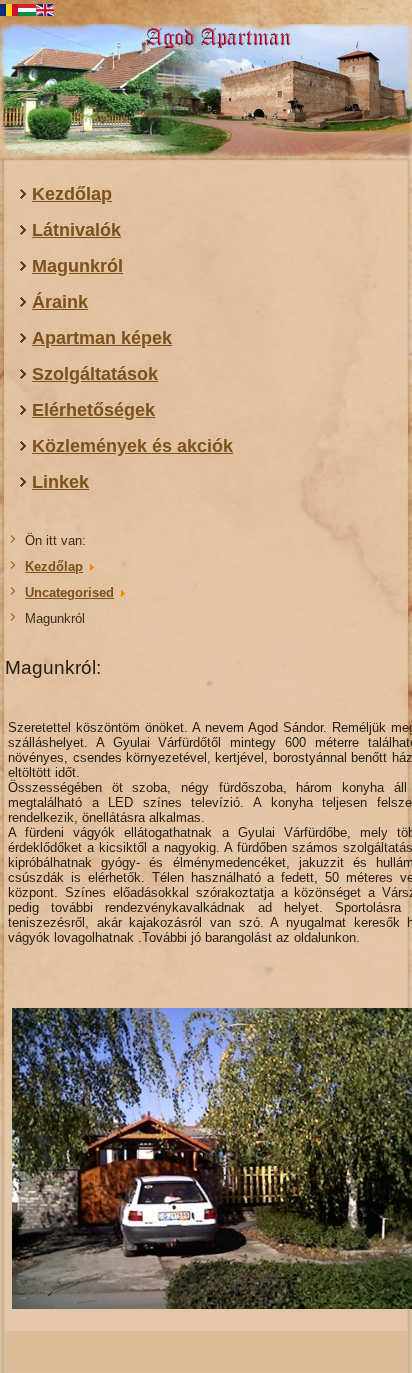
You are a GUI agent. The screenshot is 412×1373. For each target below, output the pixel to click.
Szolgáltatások (95, 374)
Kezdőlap (72, 194)
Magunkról (77, 266)
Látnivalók (76, 230)
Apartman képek (102, 338)
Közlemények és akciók (132, 446)
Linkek (60, 482)
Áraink (60, 302)
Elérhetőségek (93, 410)
